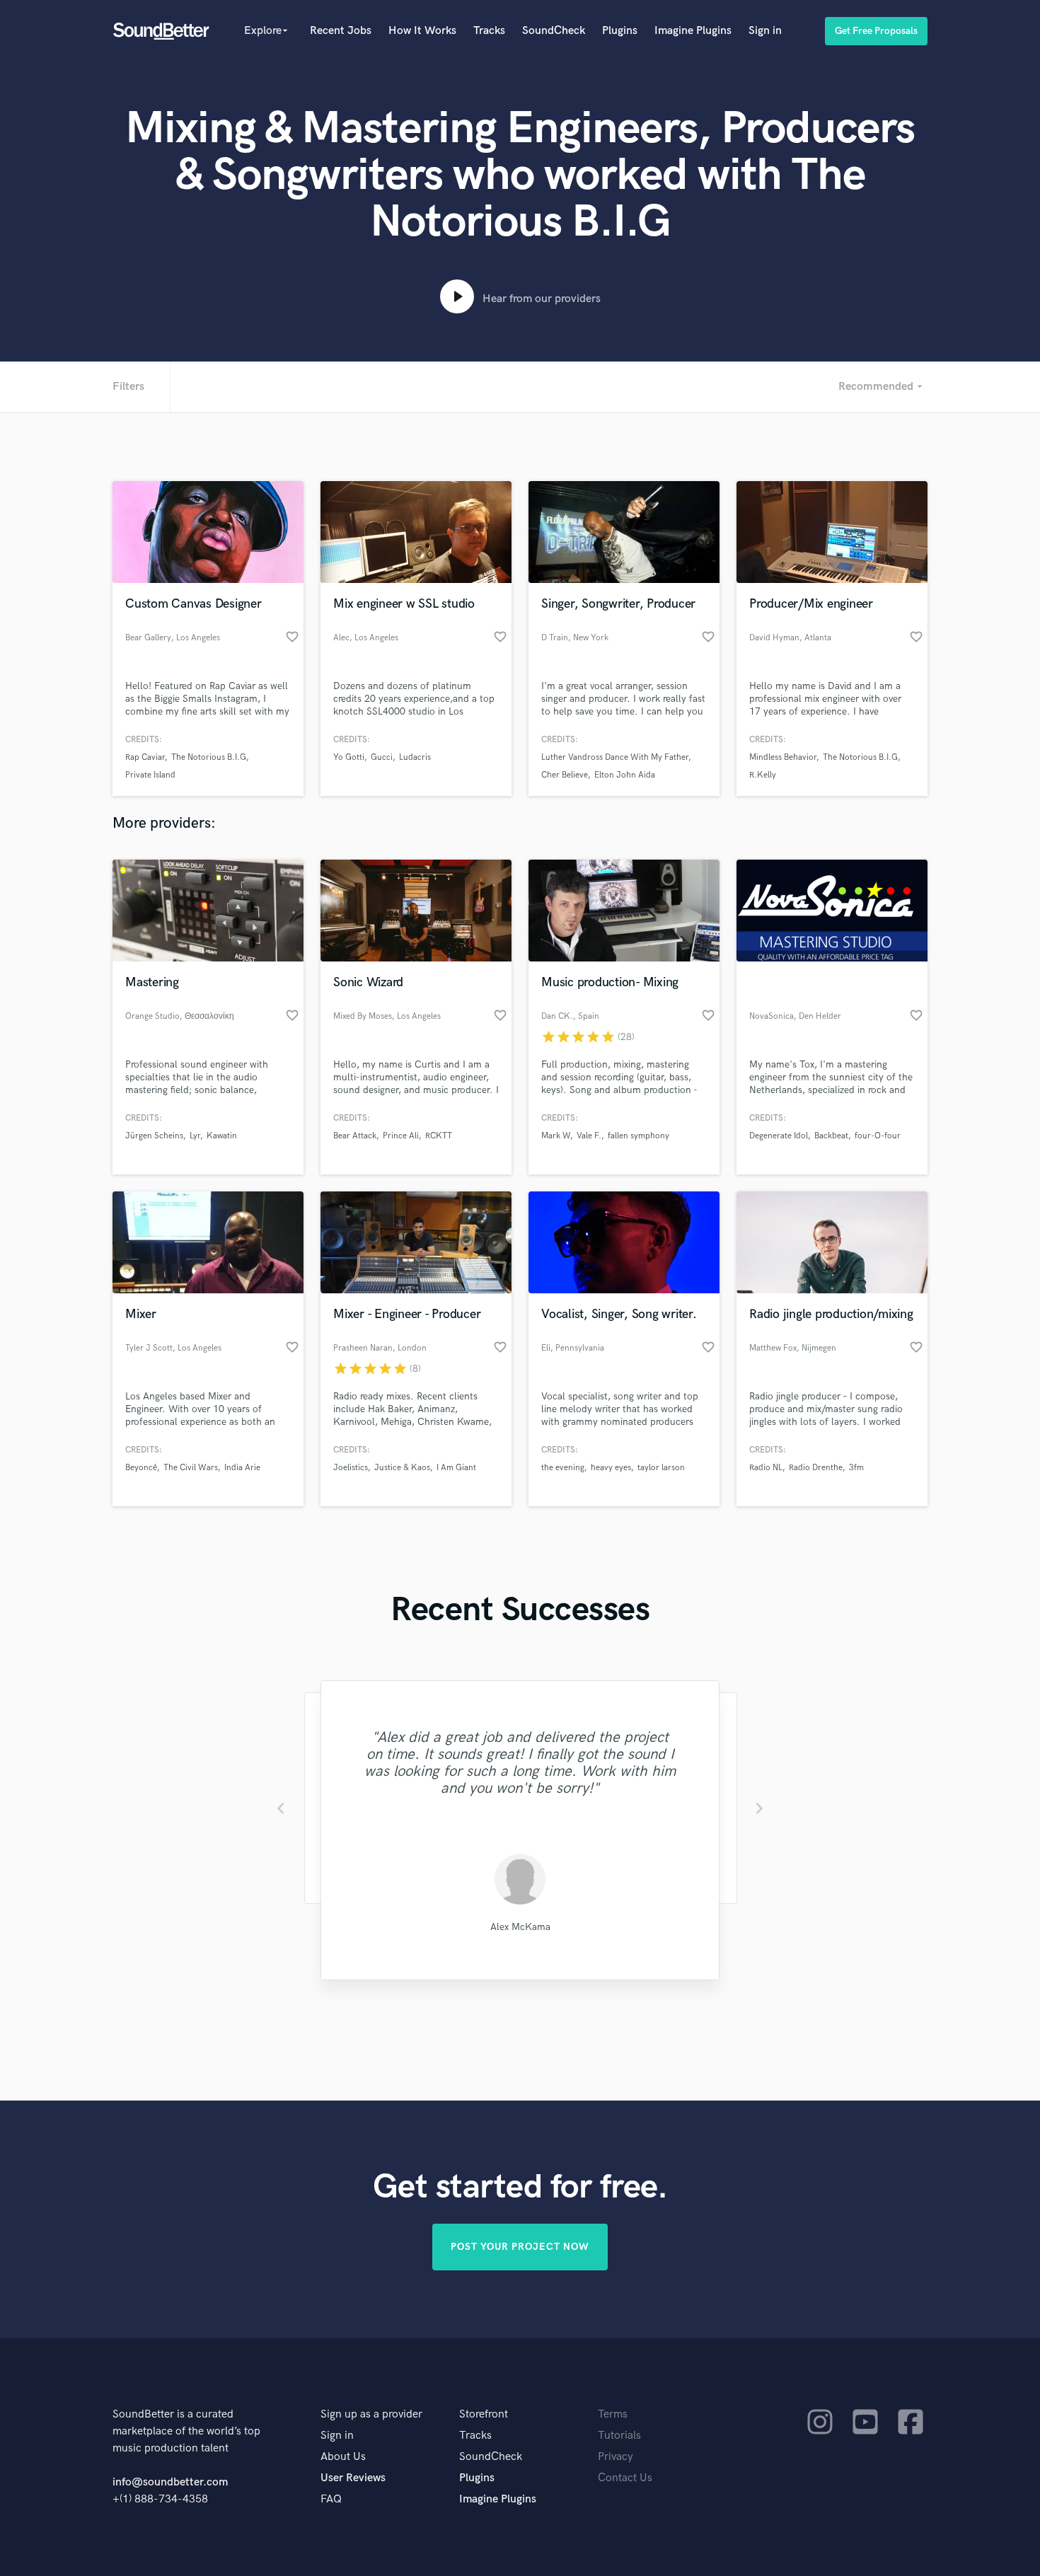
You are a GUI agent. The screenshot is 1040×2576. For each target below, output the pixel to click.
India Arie (242, 1468)
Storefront (484, 2414)
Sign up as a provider (371, 2414)
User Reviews (353, 2478)
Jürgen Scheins (154, 1136)
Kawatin (222, 1136)
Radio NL (766, 1468)
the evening (563, 1468)
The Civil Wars (191, 1468)
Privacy (616, 2457)
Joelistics (351, 1468)
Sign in (765, 31)
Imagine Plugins (693, 31)
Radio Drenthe (816, 1468)
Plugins (620, 31)
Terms (613, 2414)
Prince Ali (401, 1136)
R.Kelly (763, 775)
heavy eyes (611, 1468)
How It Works (422, 31)
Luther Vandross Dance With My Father (615, 757)
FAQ (331, 2499)
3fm (856, 1468)
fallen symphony (639, 1136)
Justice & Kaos (402, 1468)
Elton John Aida (625, 775)
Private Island (150, 775)
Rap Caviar (145, 757)
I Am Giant (456, 1468)
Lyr (195, 1136)
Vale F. (589, 1136)
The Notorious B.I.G (209, 757)
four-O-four (878, 1136)
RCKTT (439, 1136)
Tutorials (619, 2436)
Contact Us (625, 2478)
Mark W (556, 1136)
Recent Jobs (341, 31)
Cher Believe (565, 775)
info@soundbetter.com (170, 2482)
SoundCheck (554, 31)
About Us (343, 2457)
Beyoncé (141, 1468)
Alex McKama (520, 1927)
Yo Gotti (349, 757)
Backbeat (831, 1136)
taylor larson (661, 1468)
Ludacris (415, 757)
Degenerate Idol (779, 1136)
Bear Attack (355, 1136)
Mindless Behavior (783, 757)
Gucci (382, 757)
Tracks (489, 31)
